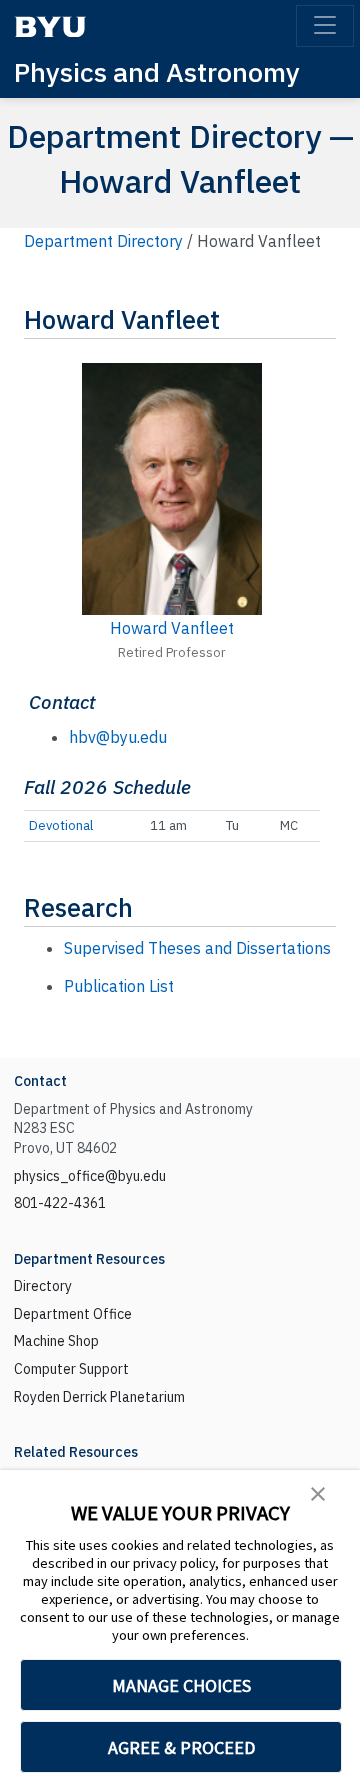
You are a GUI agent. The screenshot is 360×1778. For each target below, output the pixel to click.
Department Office (73, 1314)
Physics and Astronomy (157, 71)
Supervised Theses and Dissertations (197, 948)
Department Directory (103, 241)
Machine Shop (56, 1341)
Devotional (61, 825)
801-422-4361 (60, 1203)
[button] (318, 1492)
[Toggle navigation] (325, 26)
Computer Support (71, 1369)
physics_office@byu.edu (90, 1176)
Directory (43, 1286)
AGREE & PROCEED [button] (181, 1747)
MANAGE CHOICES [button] (181, 1685)
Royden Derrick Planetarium (99, 1397)
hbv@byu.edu (118, 737)
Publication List (119, 986)
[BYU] (50, 26)
